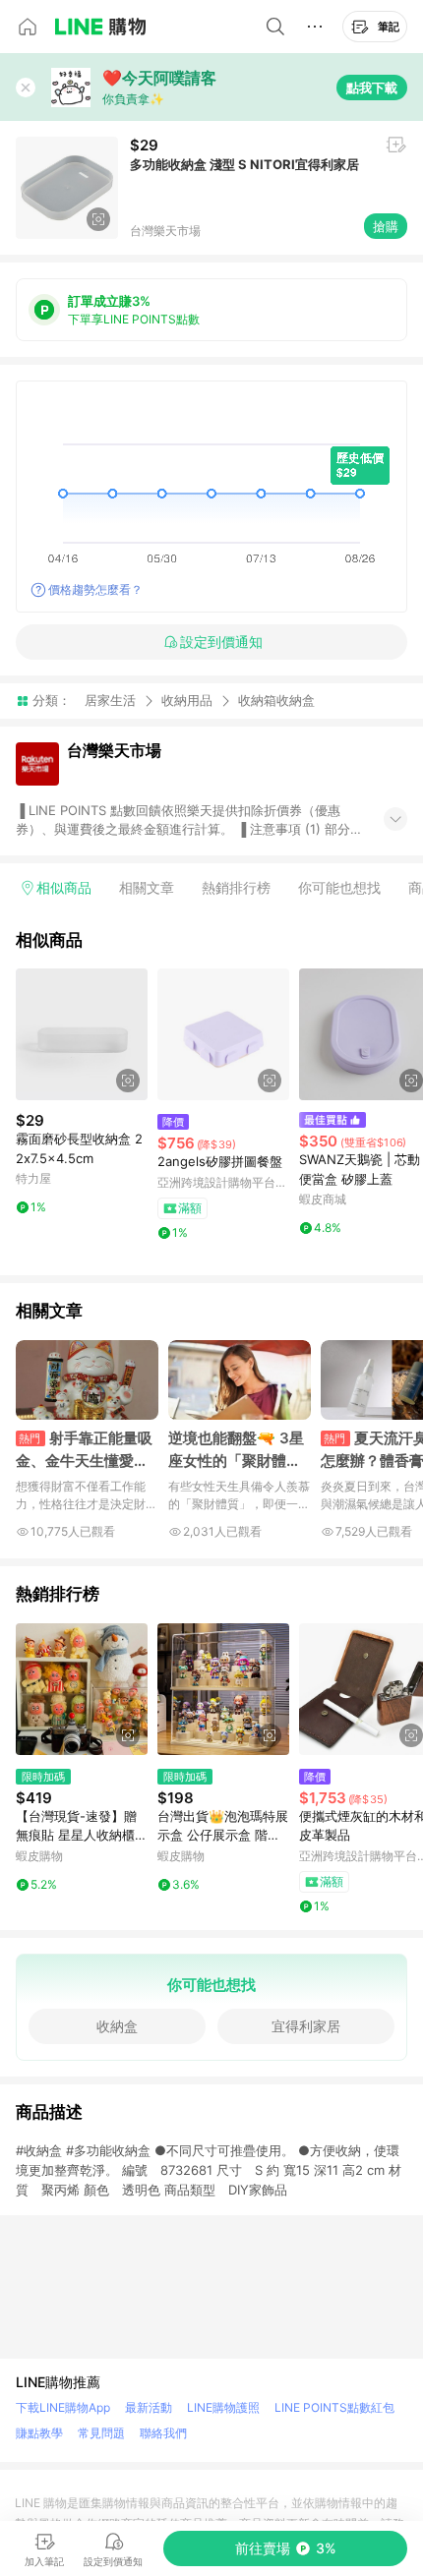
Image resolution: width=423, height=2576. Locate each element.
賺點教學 (39, 2433)
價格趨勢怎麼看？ (95, 589)
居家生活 (110, 700)
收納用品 (187, 700)
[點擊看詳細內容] (82, 1034)
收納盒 (117, 2026)
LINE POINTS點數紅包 (334, 2407)
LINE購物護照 (223, 2407)
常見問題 (101, 2433)
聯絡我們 (163, 2433)
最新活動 (149, 2407)
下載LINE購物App (63, 2407)
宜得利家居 (306, 2026)
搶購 (386, 226)
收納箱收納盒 (276, 701)
